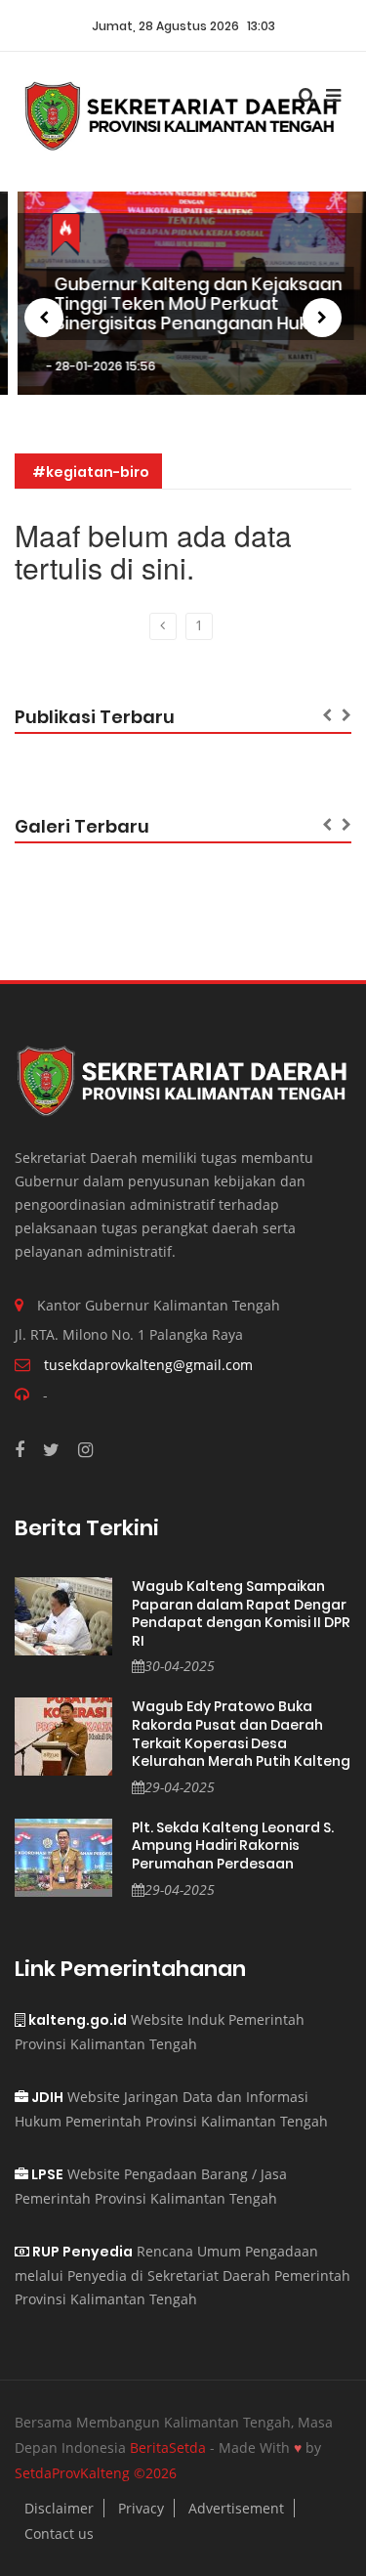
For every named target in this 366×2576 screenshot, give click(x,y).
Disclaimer (59, 2508)
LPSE (46, 2174)
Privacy (141, 2508)
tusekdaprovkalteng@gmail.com (148, 1365)
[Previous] (163, 626)
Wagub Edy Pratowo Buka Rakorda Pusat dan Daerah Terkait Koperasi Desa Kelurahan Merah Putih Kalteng (241, 1734)
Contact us (59, 2533)
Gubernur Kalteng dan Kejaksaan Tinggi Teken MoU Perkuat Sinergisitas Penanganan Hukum (181, 303)
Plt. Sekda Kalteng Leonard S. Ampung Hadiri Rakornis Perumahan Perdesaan (233, 1846)
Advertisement (236, 2508)
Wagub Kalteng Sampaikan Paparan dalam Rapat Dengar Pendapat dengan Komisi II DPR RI (241, 1613)
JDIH (46, 2097)
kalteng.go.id (76, 2020)
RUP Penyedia (81, 2252)
